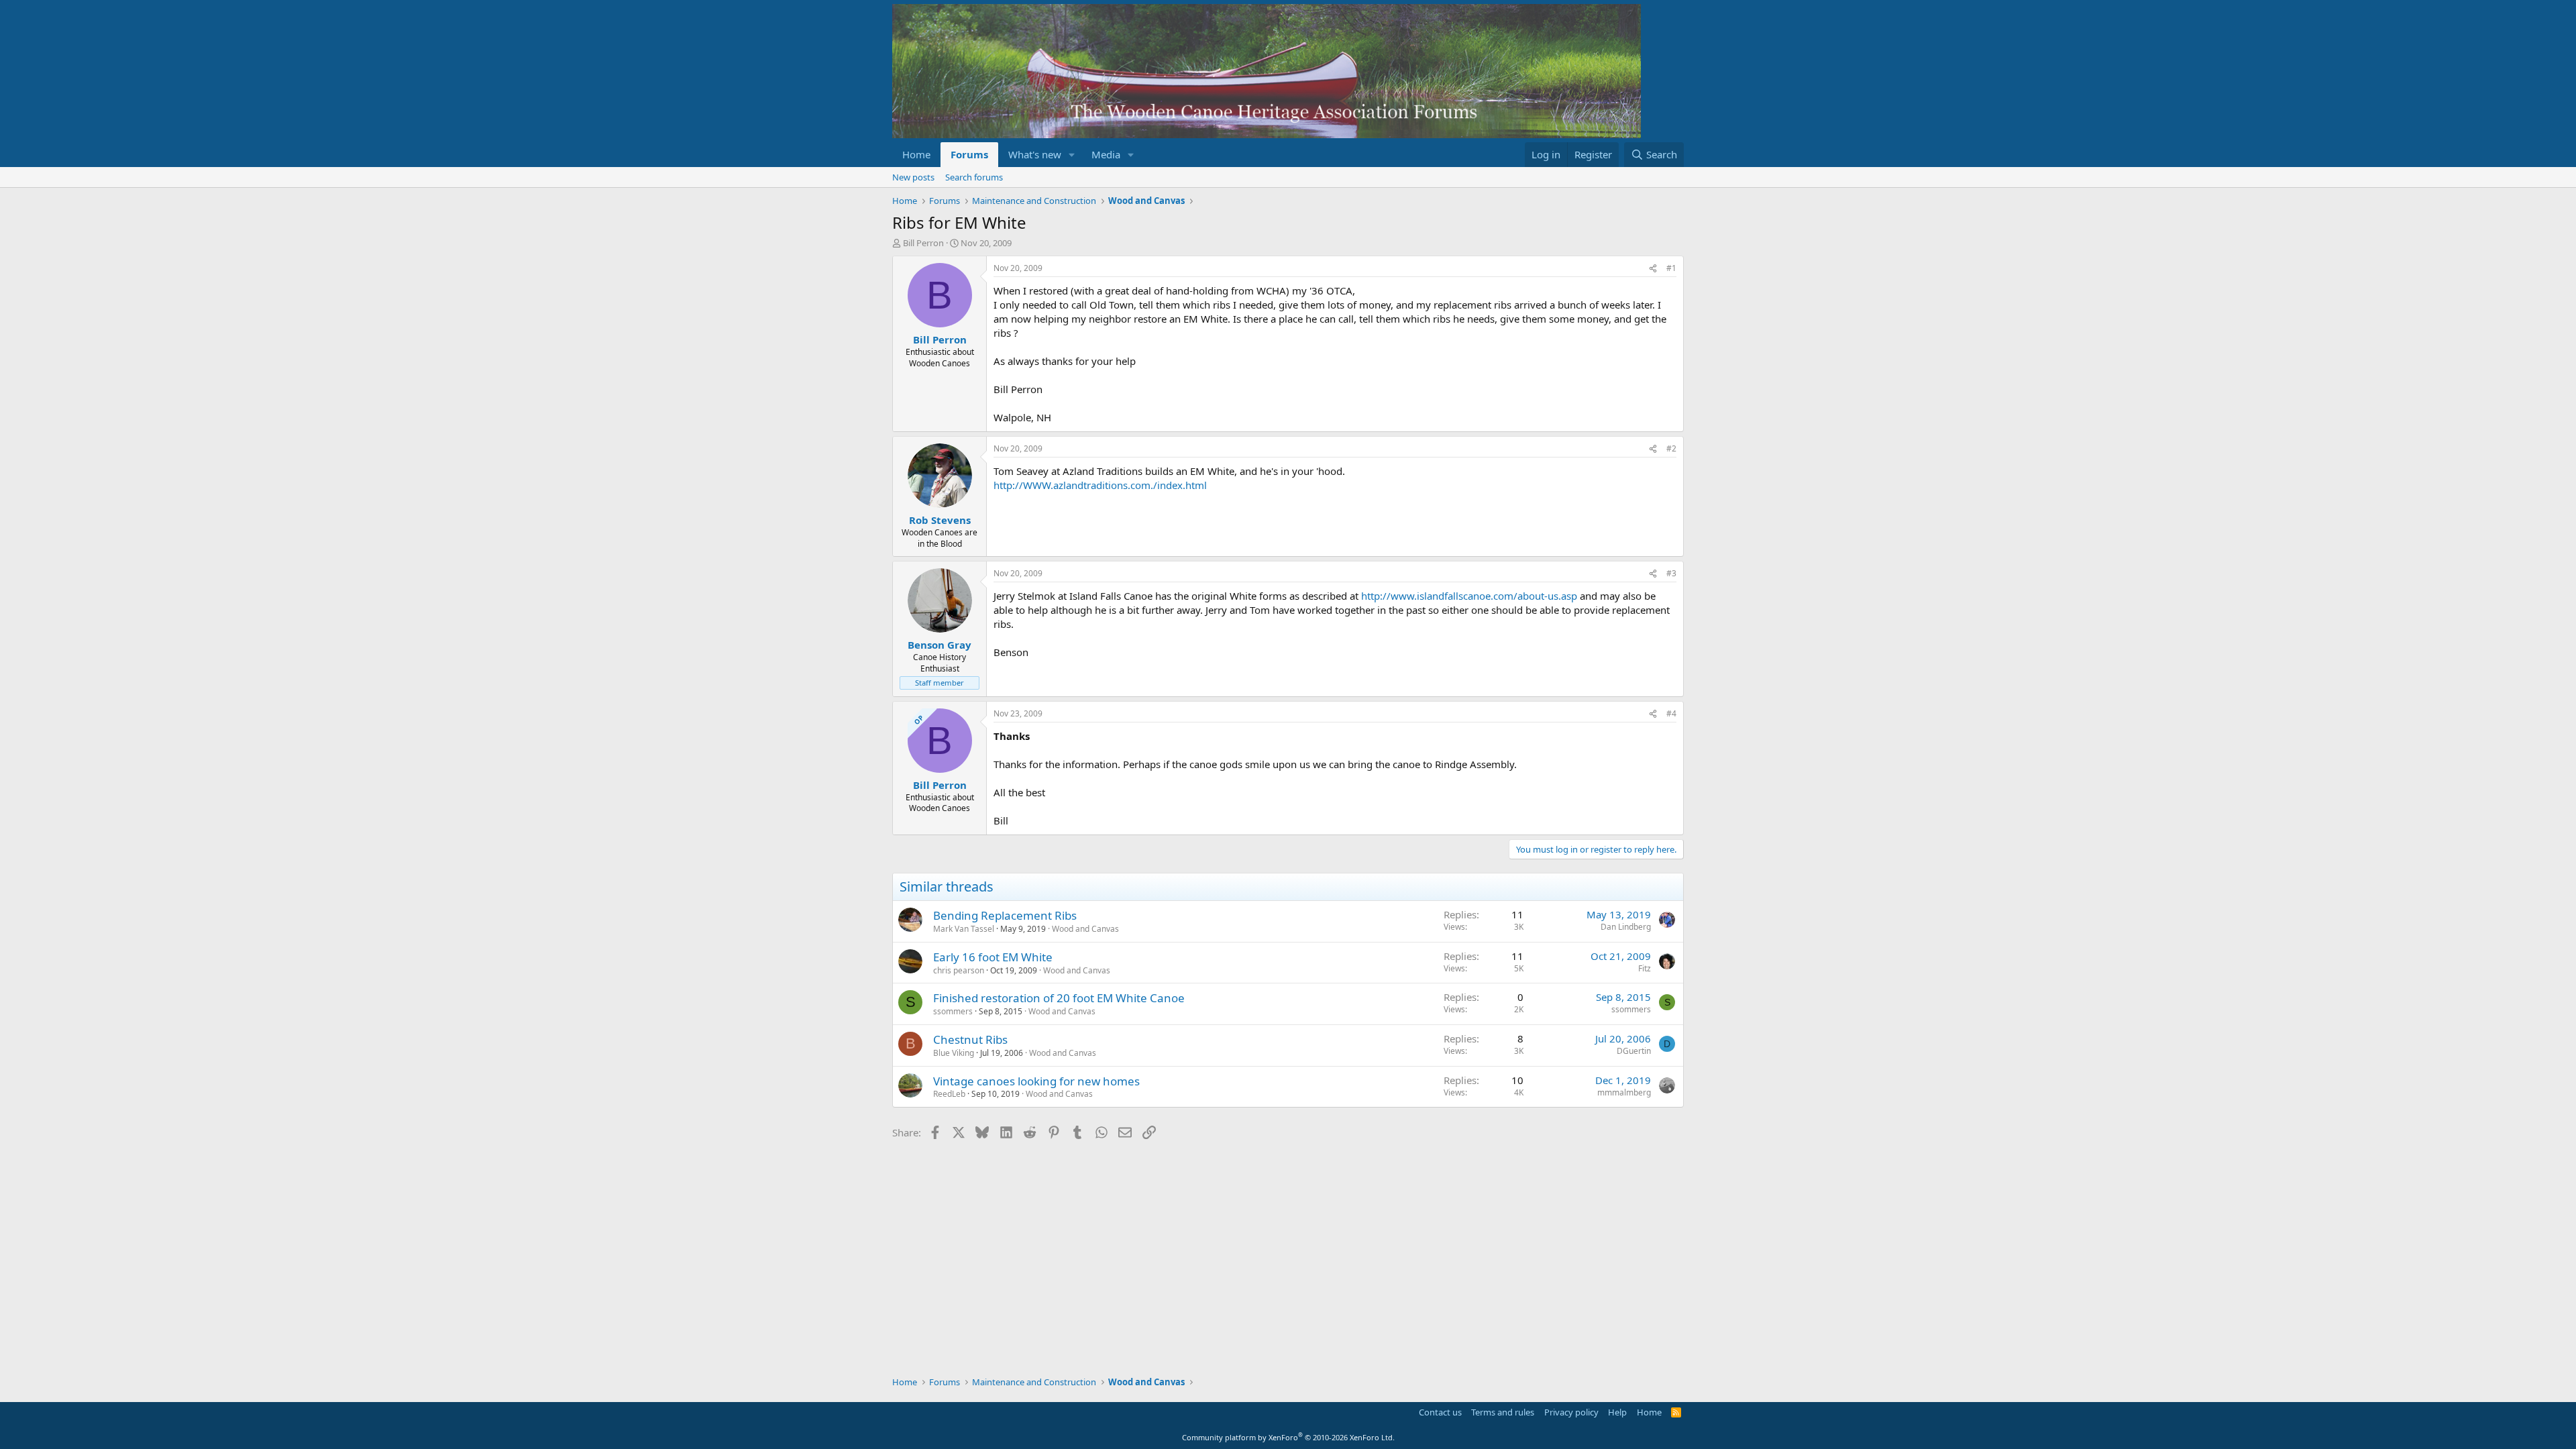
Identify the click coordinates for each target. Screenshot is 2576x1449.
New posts (913, 177)
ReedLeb (949, 1094)
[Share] (1653, 269)
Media (1106, 154)
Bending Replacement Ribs (1005, 915)
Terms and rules (1503, 1412)
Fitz (1645, 968)
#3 (1671, 573)
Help (1617, 1412)
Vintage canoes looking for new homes (1036, 1081)
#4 (1671, 713)
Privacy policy (1571, 1412)
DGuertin (1634, 1051)
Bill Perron (923, 243)
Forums (969, 154)
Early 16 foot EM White (993, 957)
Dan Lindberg (1626, 927)
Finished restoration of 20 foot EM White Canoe (1059, 998)
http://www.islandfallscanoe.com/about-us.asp (1469, 596)
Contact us (1440, 1412)
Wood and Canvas (1085, 929)
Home (916, 154)
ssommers (953, 1011)
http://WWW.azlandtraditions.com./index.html (1100, 485)
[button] (1072, 155)
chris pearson (959, 970)
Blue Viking (954, 1053)
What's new (1035, 154)
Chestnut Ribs (970, 1039)
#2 (1671, 448)
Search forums (974, 177)
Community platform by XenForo (1288, 1437)
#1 (1671, 268)
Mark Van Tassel (964, 929)
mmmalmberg (1624, 1092)
